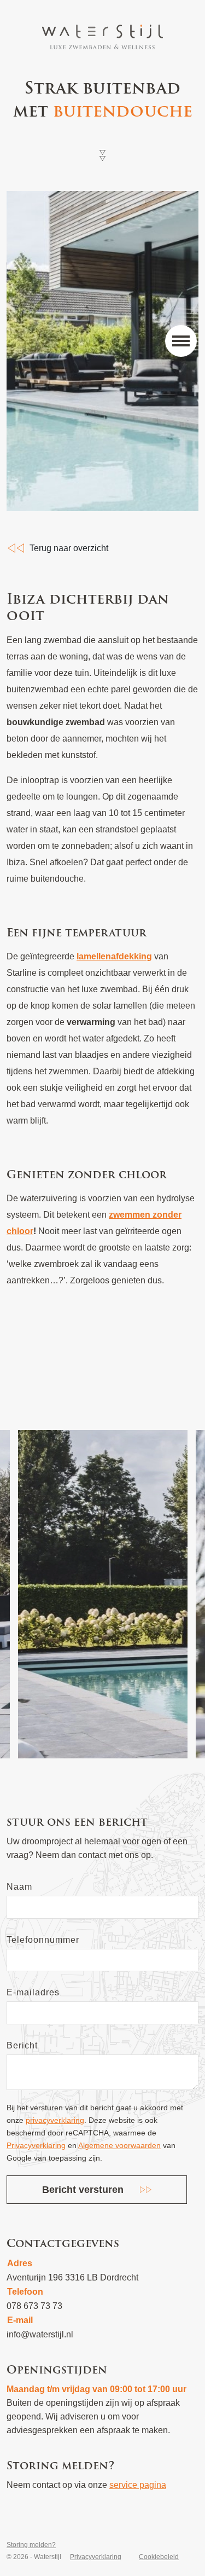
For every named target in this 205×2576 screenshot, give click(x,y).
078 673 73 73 (34, 2306)
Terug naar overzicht (69, 548)
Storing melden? (31, 2545)
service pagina (138, 2485)
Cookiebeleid (159, 2557)
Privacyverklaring (36, 2145)
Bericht (22, 2045)
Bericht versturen (83, 2190)
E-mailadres (33, 1992)
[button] (181, 341)
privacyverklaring (55, 2120)
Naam (19, 1887)
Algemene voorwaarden (119, 2145)
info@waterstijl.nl (40, 2334)
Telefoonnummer (43, 1940)
